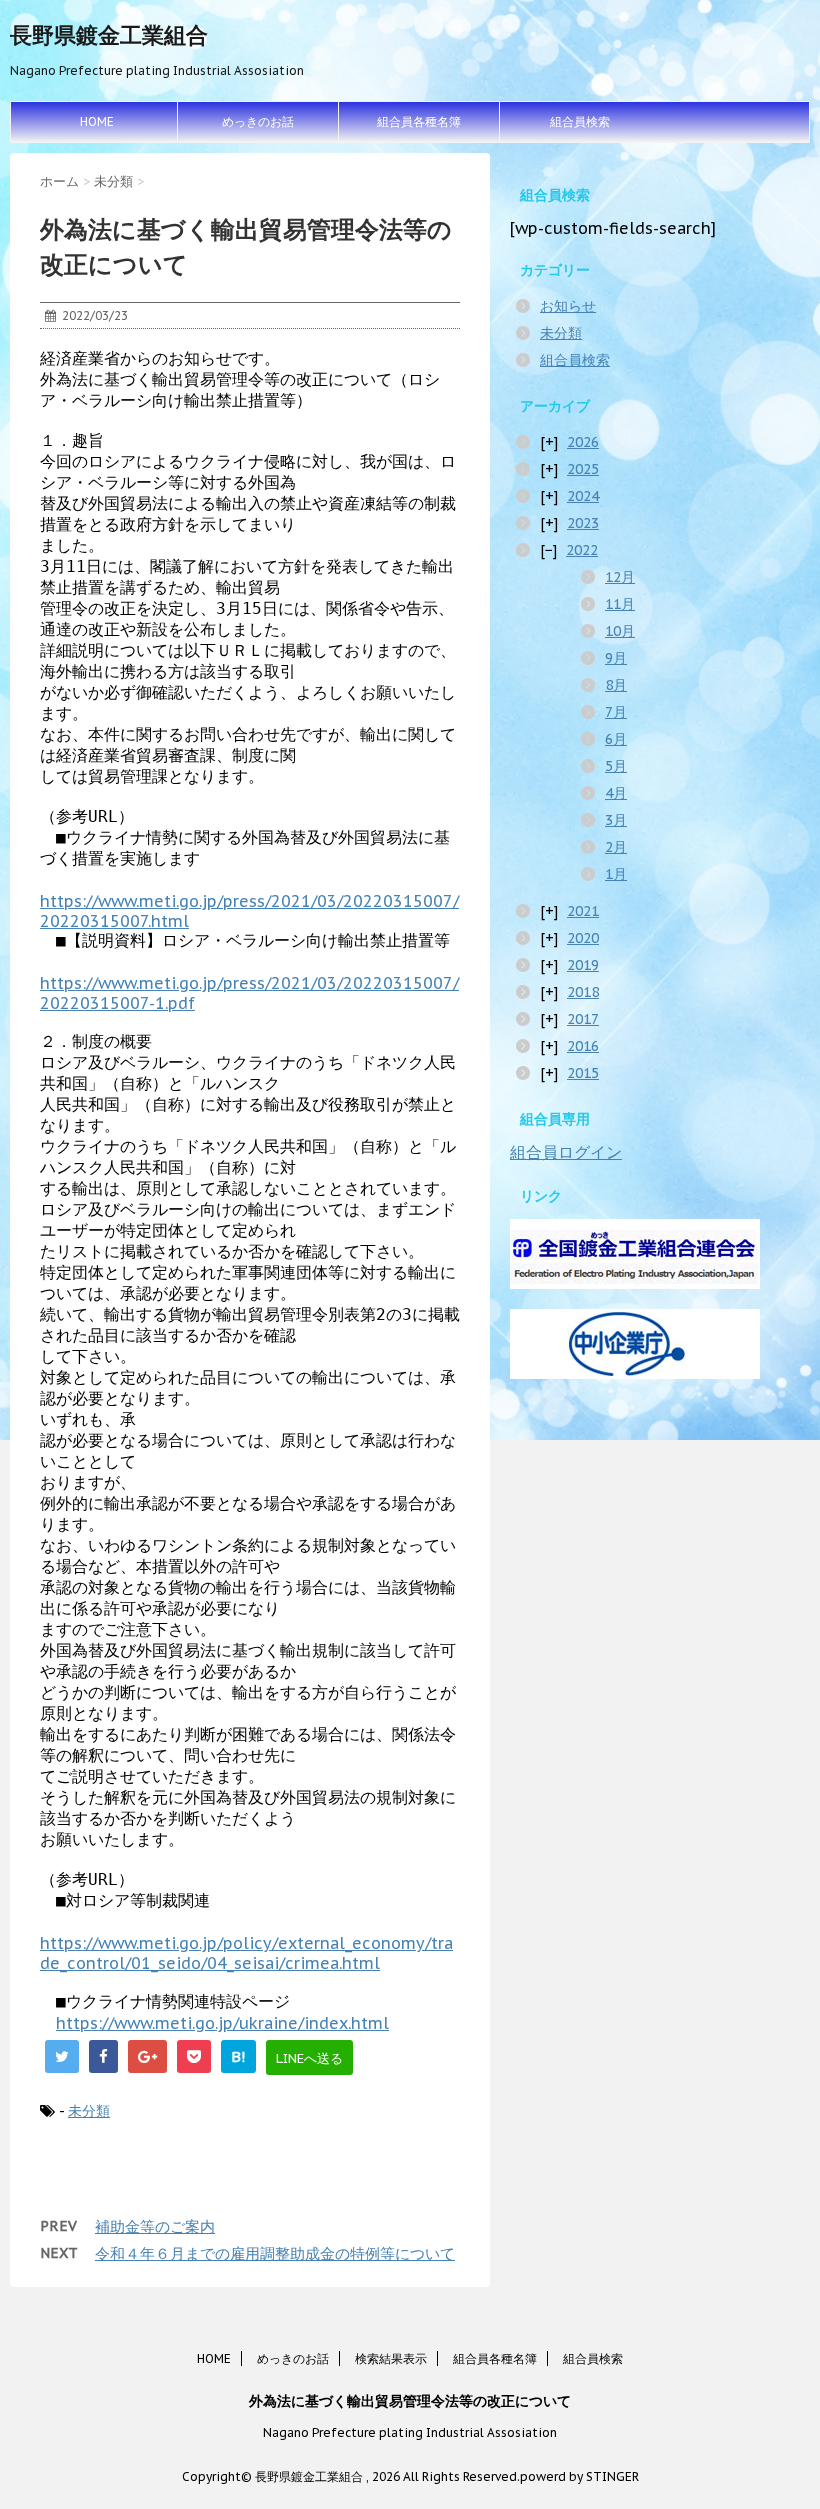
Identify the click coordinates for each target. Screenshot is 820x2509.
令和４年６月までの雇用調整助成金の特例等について (275, 2253)
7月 (616, 712)
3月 (616, 820)
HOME (97, 121)
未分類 (89, 2111)
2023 (583, 523)
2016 (583, 1046)
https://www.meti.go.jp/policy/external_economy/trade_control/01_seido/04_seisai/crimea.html (246, 1953)
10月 (620, 631)
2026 (583, 442)
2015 (583, 1073)
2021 (583, 911)
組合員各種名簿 (419, 121)
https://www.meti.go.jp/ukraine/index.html (222, 2023)
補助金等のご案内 (155, 2226)
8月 (616, 685)
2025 (583, 469)
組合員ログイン (566, 1152)
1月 (616, 874)
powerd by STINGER (579, 2476)
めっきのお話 (258, 121)
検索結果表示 (391, 2358)
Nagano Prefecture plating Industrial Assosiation (410, 2432)
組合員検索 (580, 121)
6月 (616, 739)
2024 (583, 496)
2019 (583, 965)
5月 (616, 766)
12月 (620, 577)
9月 (616, 658)
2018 (583, 992)
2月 (616, 847)
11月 (620, 604)
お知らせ (568, 306)
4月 (616, 793)
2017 (583, 1019)
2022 (582, 550)
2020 (583, 938)
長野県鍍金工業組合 (109, 35)
